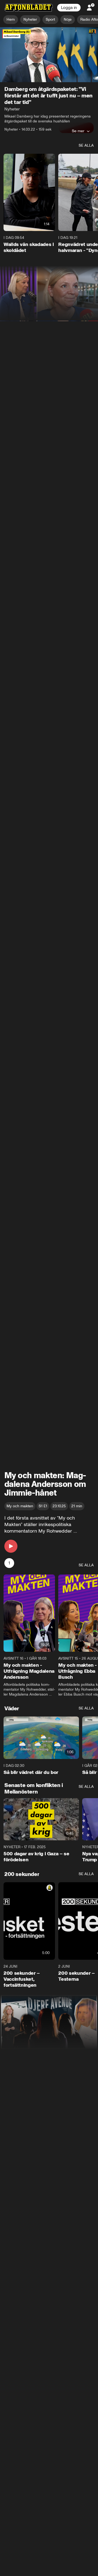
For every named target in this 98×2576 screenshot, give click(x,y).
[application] (49, 55)
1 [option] (9, 1563)
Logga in (69, 8)
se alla (86, 145)
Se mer (78, 131)
